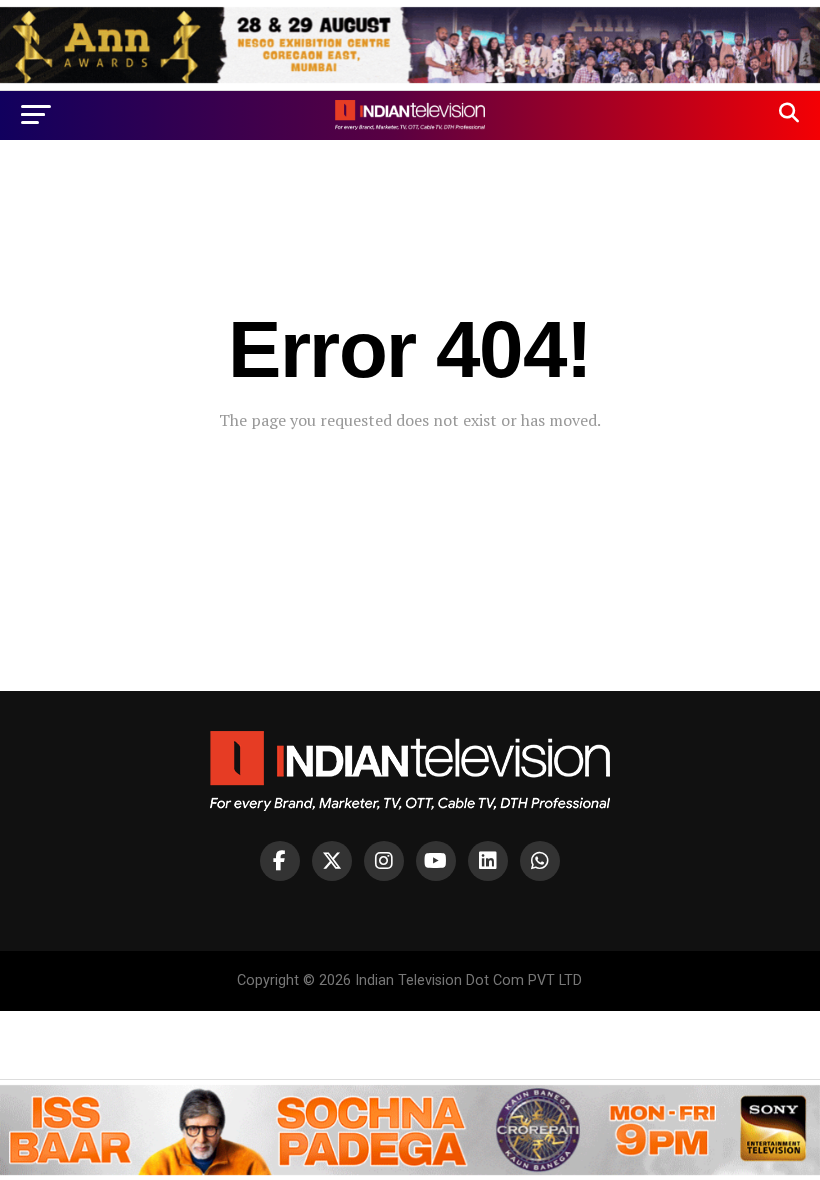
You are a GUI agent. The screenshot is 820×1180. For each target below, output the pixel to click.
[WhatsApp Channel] (540, 861)
